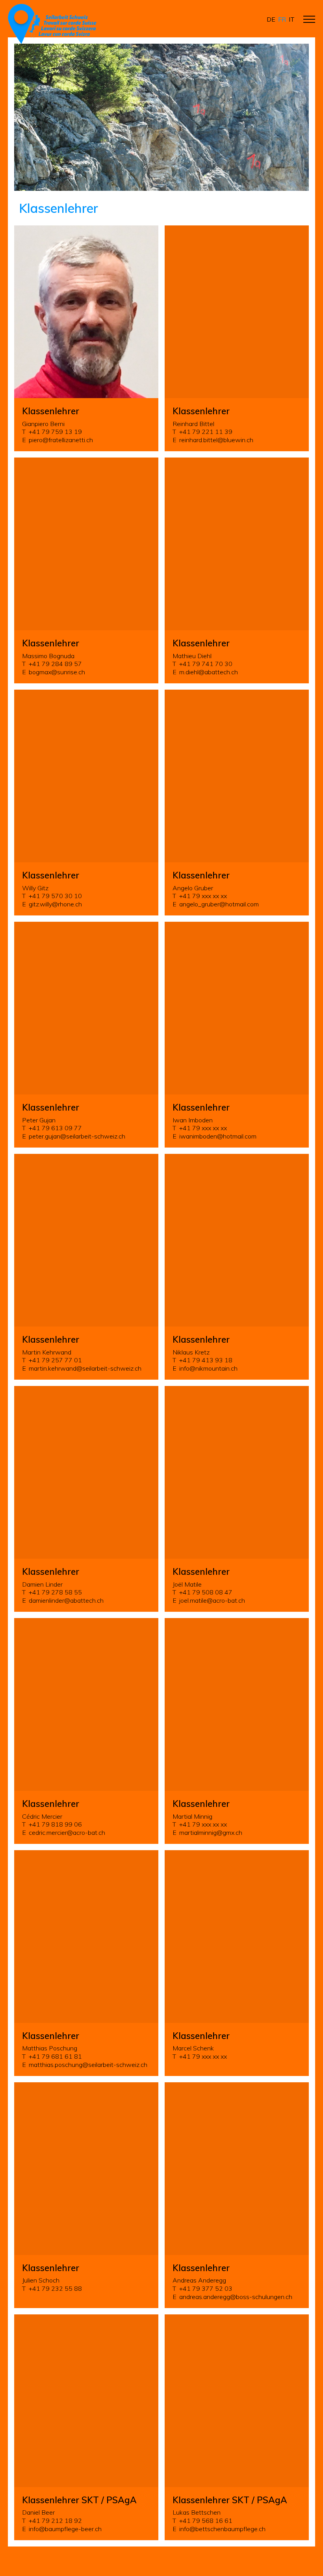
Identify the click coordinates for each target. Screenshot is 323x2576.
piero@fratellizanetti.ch (61, 440)
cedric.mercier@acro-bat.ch (67, 1832)
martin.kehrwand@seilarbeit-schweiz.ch (85, 1368)
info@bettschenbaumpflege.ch (222, 2529)
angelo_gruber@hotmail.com (219, 904)
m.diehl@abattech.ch (209, 672)
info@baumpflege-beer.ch (65, 2529)
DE (271, 19)
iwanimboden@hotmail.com (218, 1136)
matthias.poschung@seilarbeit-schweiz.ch (88, 2065)
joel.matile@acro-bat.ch (212, 1600)
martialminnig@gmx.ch (211, 1832)
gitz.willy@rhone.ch (55, 904)
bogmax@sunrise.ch (57, 672)
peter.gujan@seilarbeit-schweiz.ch (77, 1136)
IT (292, 19)
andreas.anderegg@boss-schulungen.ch (236, 2297)
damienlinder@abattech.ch (66, 1600)
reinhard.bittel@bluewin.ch (216, 440)
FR (282, 19)
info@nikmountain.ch (208, 1368)
